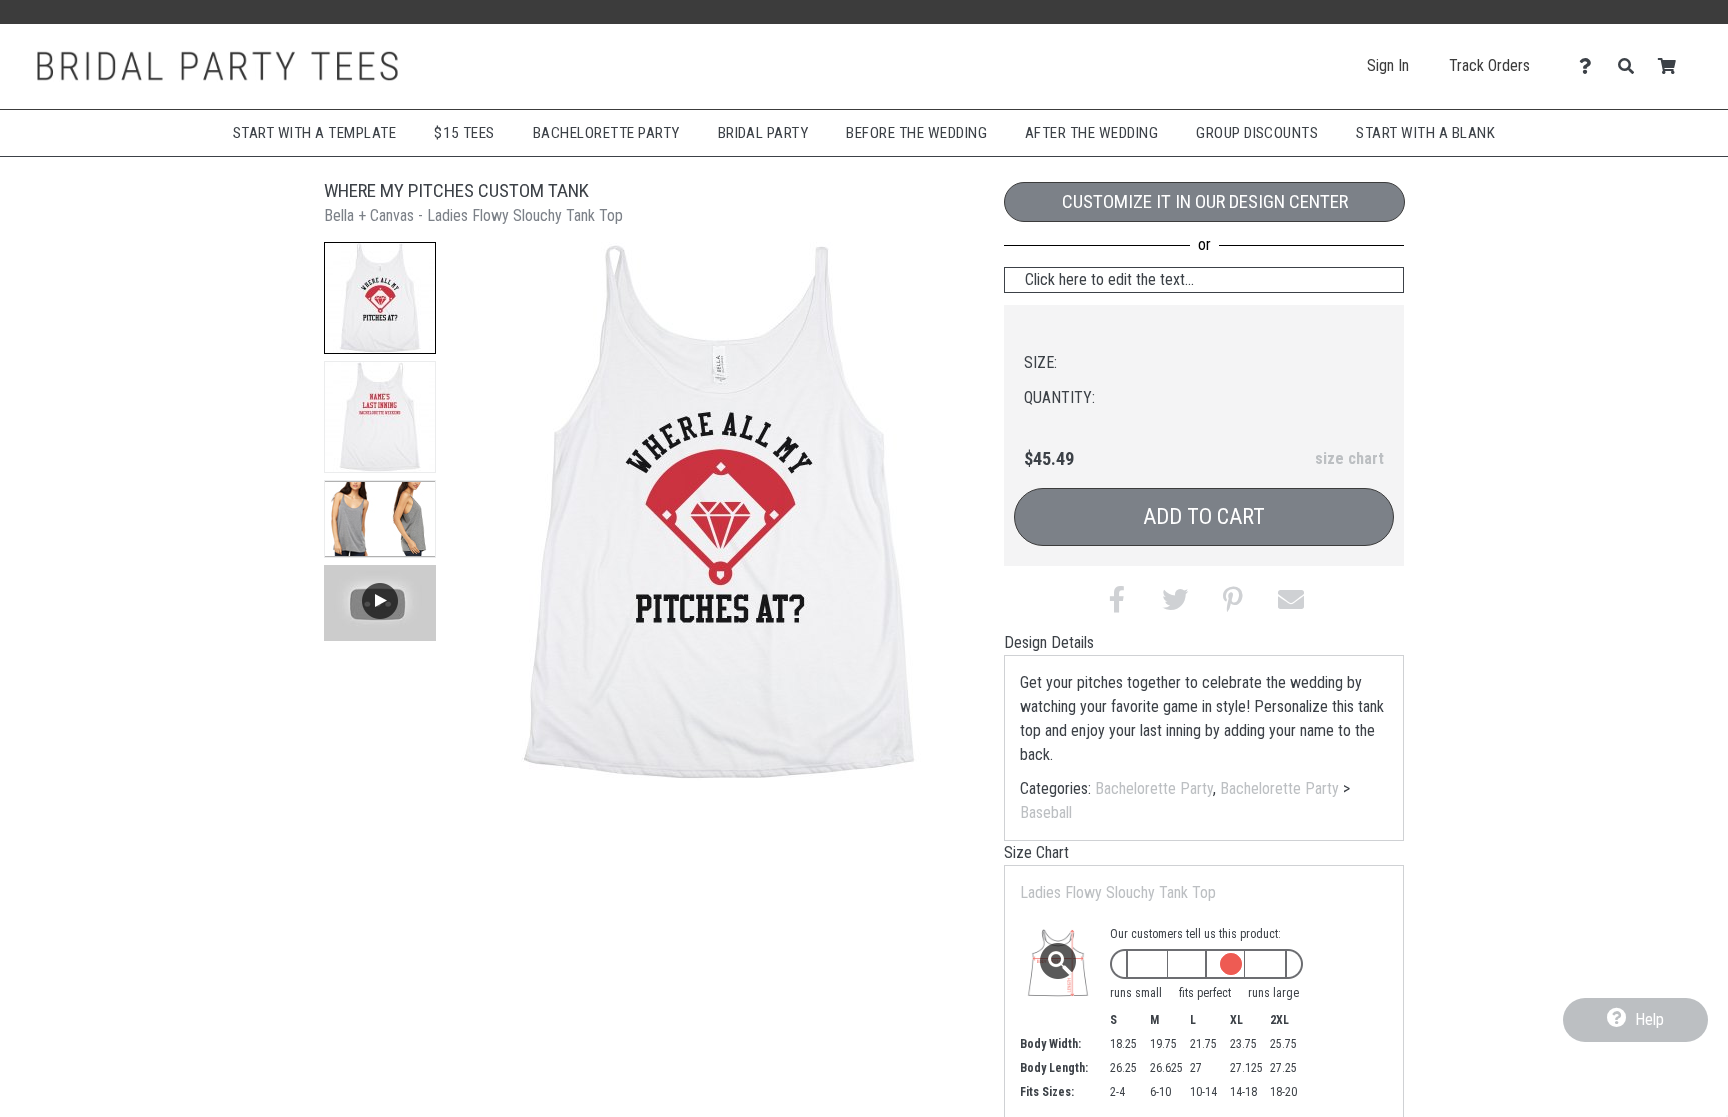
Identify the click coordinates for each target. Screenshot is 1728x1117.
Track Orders (1489, 65)
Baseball (1046, 812)
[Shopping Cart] (1672, 66)
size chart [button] (1349, 458)
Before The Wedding (916, 133)
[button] (380, 298)
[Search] (1631, 66)
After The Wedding (1091, 133)
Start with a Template (314, 133)
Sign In (1388, 65)
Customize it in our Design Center (1205, 201)
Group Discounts (1257, 133)
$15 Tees (464, 133)
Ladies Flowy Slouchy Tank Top (1118, 892)
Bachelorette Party (606, 133)
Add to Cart (1204, 516)
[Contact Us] (1590, 66)
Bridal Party (763, 133)
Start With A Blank (1425, 133)
